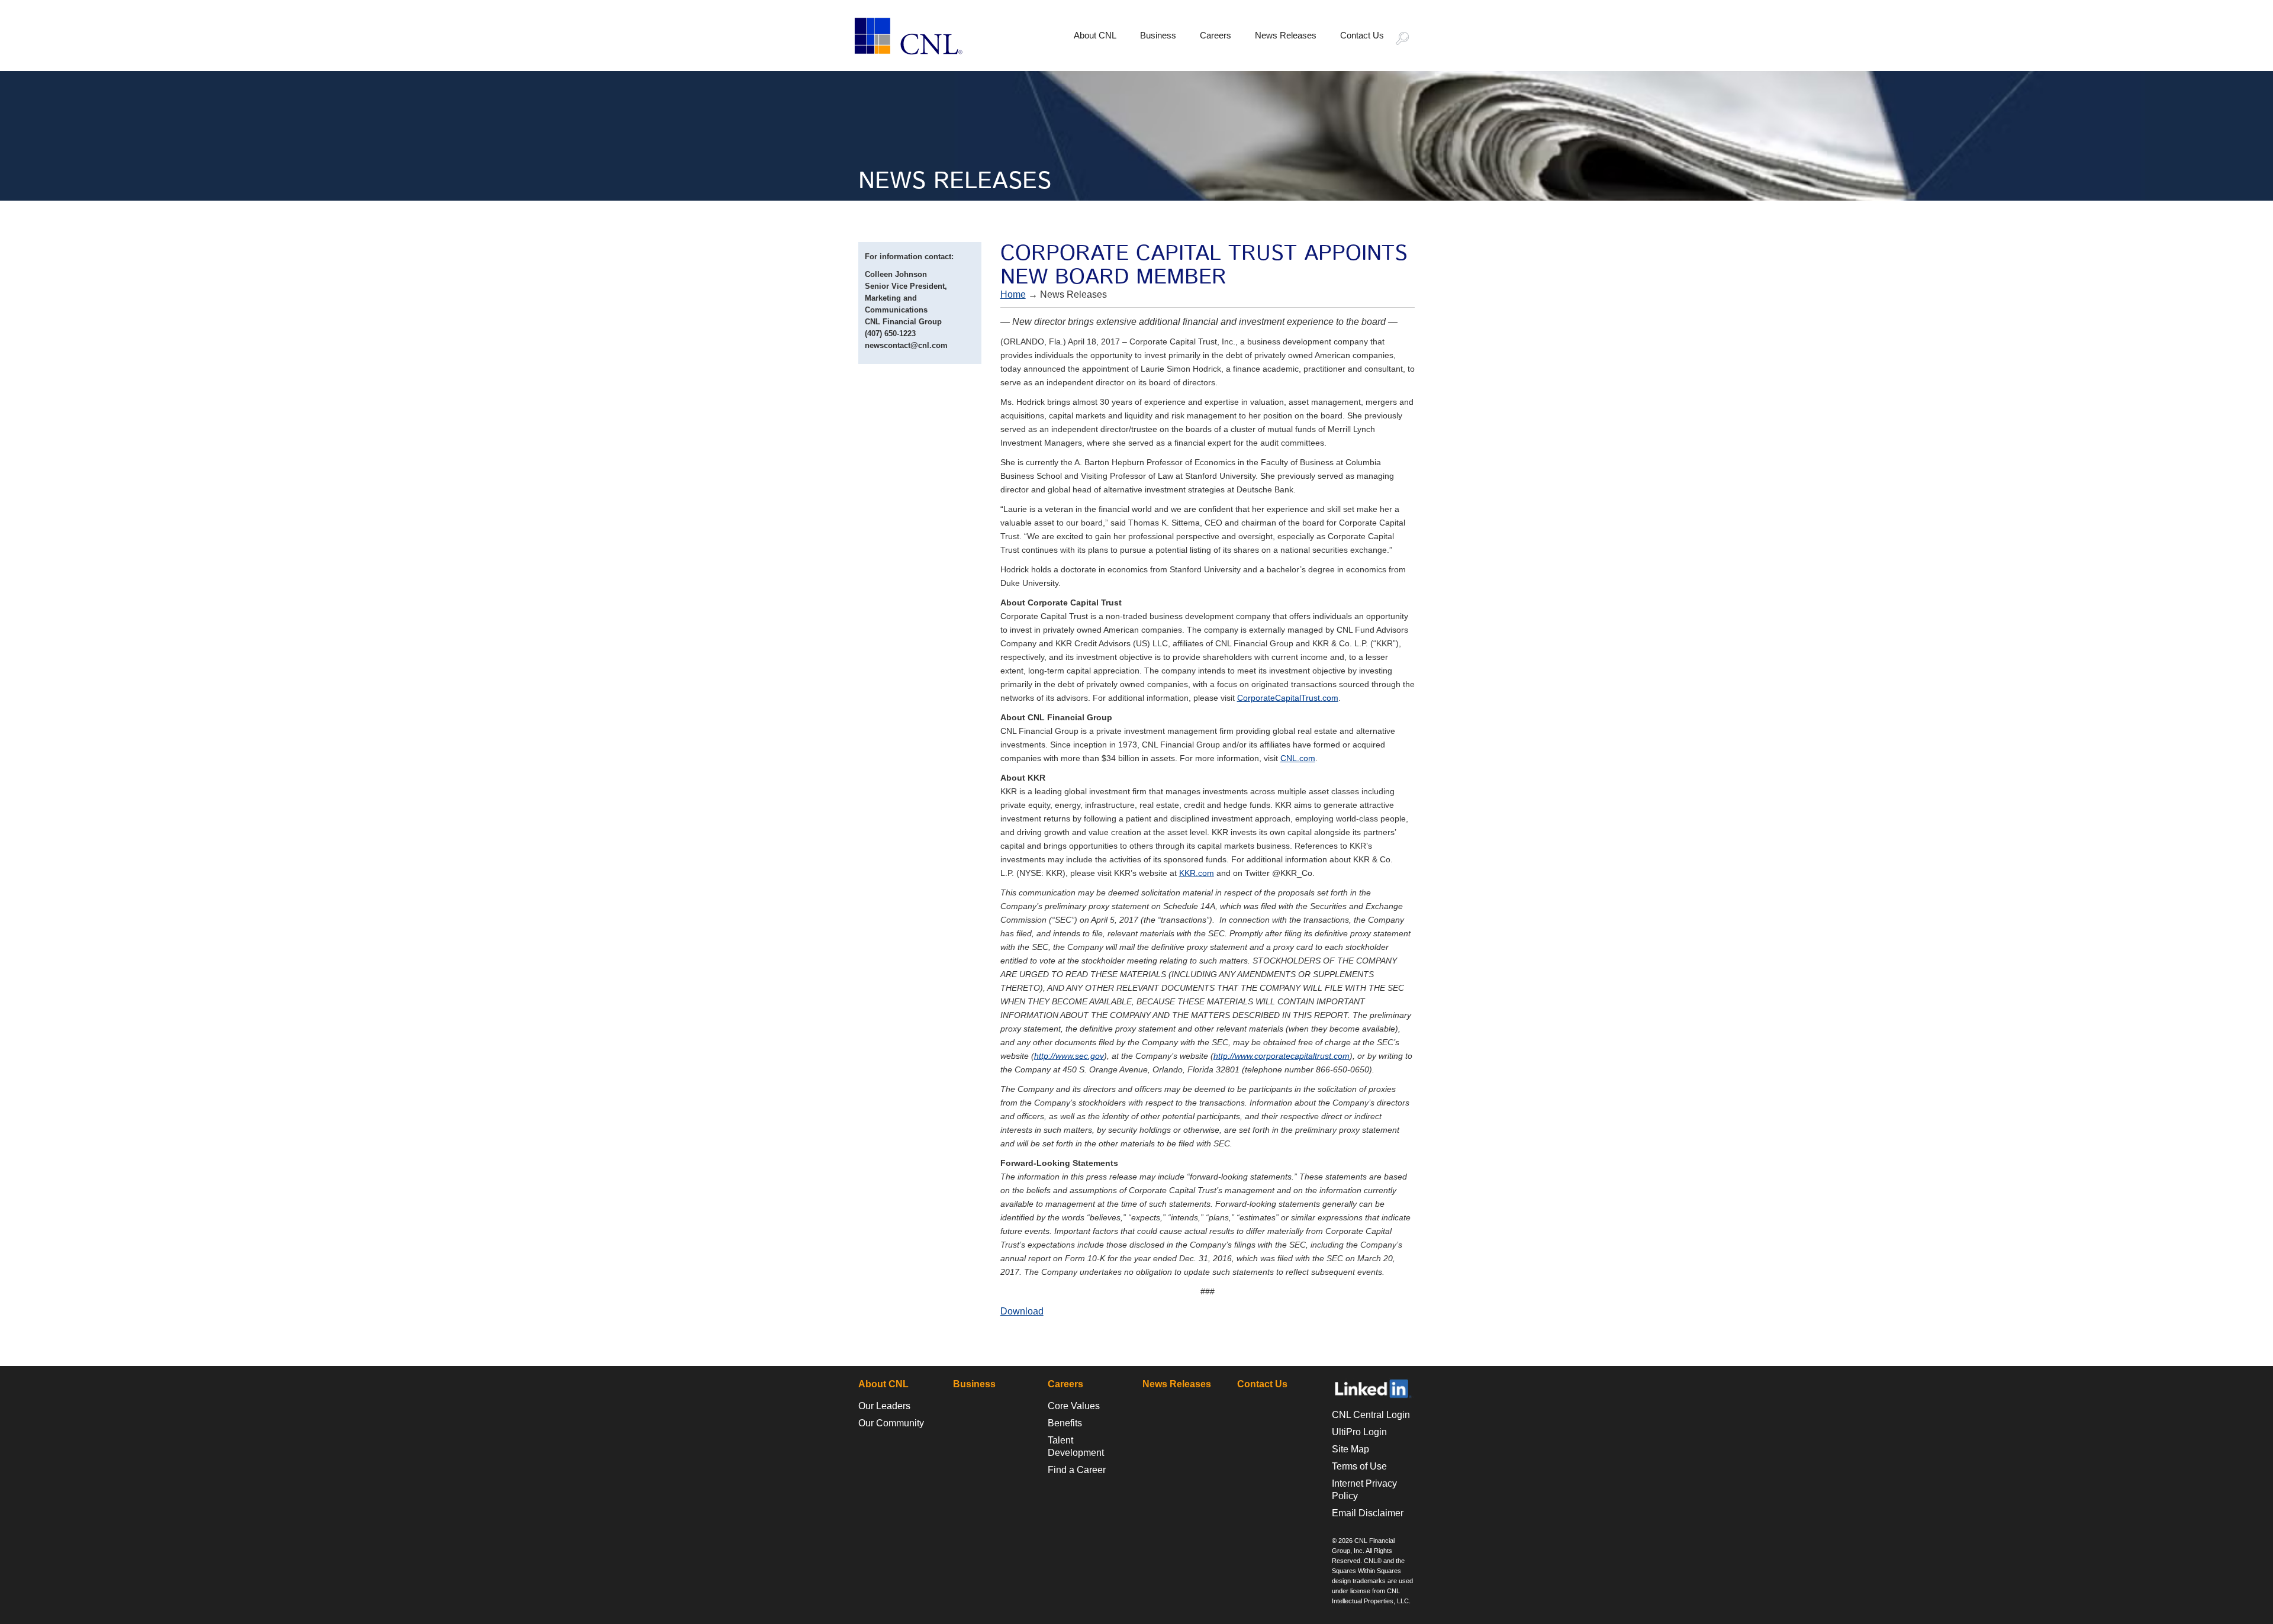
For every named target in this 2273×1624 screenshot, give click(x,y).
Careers (1216, 35)
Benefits (1065, 1423)
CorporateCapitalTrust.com (1288, 698)
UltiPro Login (1359, 1432)
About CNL (1095, 35)
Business (1158, 35)
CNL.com (1298, 758)
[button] (1408, 40)
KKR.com (1197, 873)
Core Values (1074, 1406)
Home (1013, 294)
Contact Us (1362, 35)
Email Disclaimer (1368, 1513)
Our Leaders (884, 1406)
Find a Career (1077, 1470)
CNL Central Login (1371, 1415)
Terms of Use (1359, 1466)
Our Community (891, 1423)
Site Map (1350, 1449)
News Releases (1286, 35)
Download (1022, 1311)
